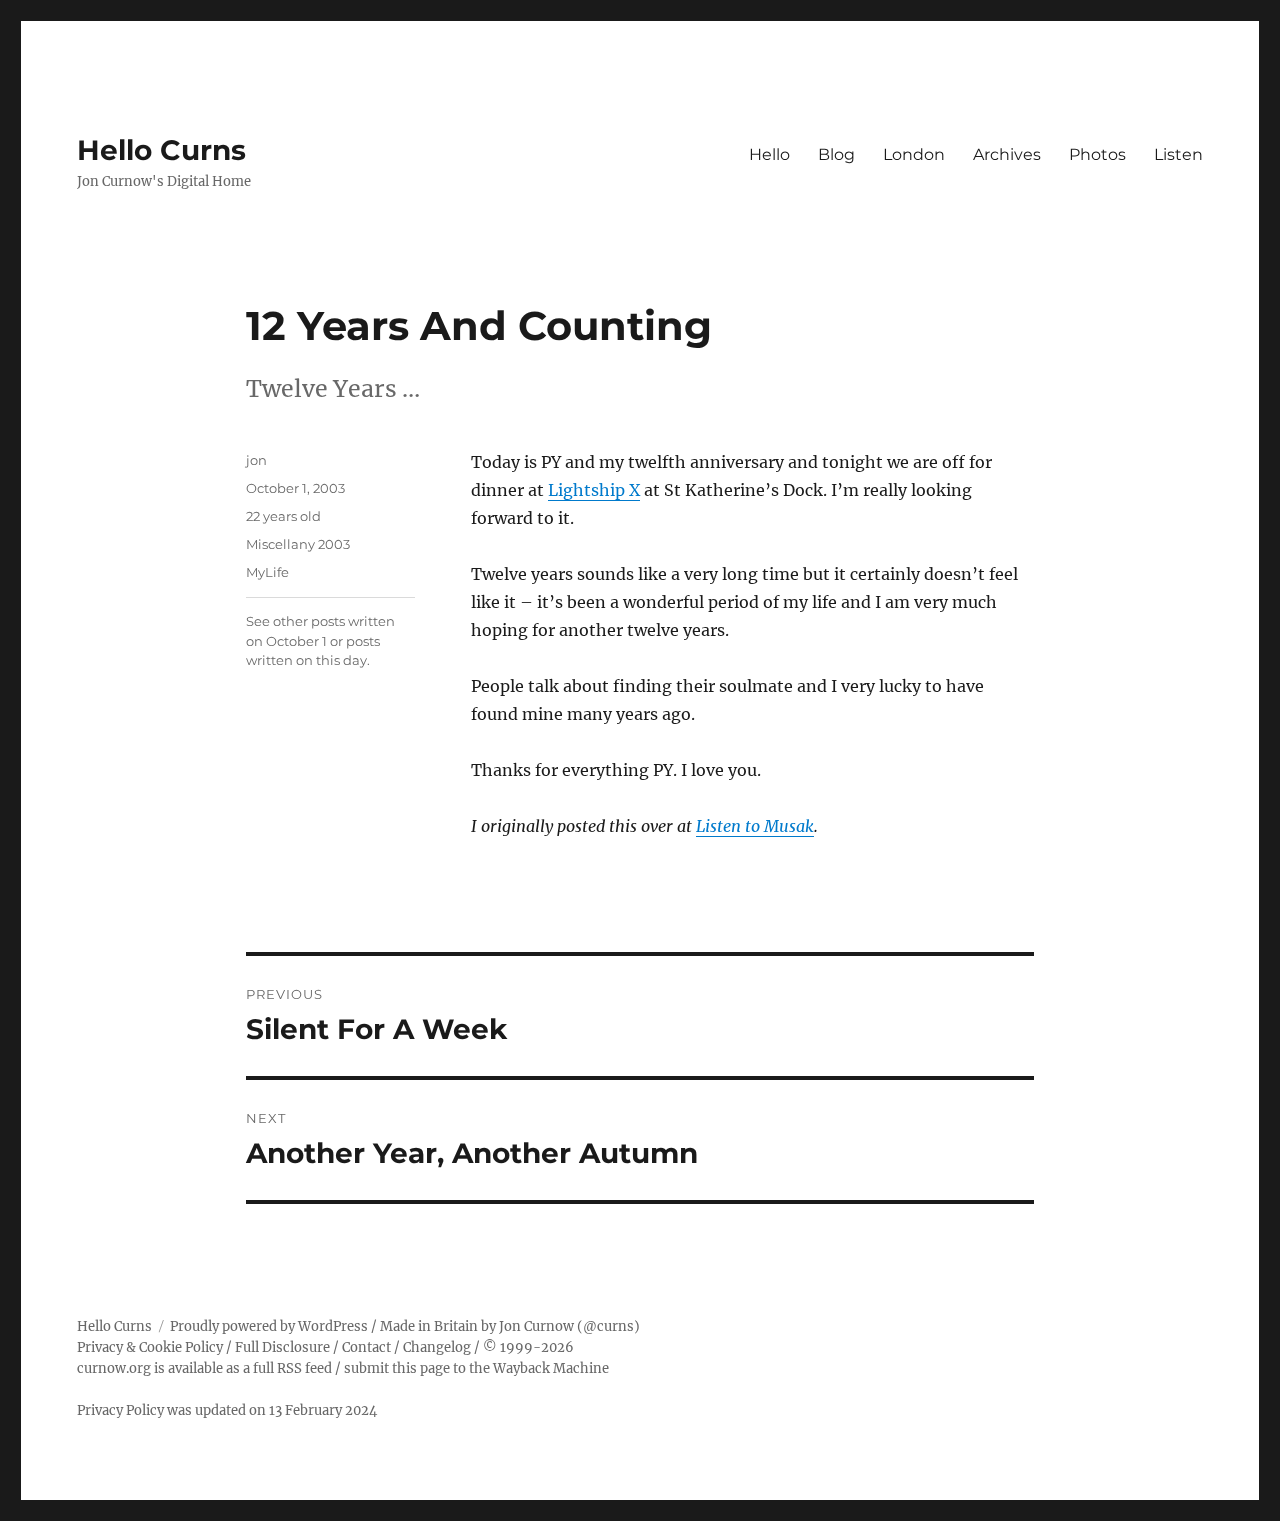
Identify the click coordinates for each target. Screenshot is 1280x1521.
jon (256, 460)
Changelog (437, 1347)
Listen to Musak (755, 826)
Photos (1097, 154)
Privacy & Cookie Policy (150, 1347)
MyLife (267, 572)
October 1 (296, 641)
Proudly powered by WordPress (269, 1326)
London (914, 154)
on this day (331, 660)
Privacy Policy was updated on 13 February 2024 (227, 1410)
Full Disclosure (282, 1347)
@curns (608, 1326)
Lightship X (594, 490)
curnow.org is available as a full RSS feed (204, 1368)
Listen (1178, 154)
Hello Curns (161, 150)
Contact (366, 1347)
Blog (836, 154)
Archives (1007, 154)
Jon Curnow (536, 1326)
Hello (769, 154)
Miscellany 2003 (298, 544)
